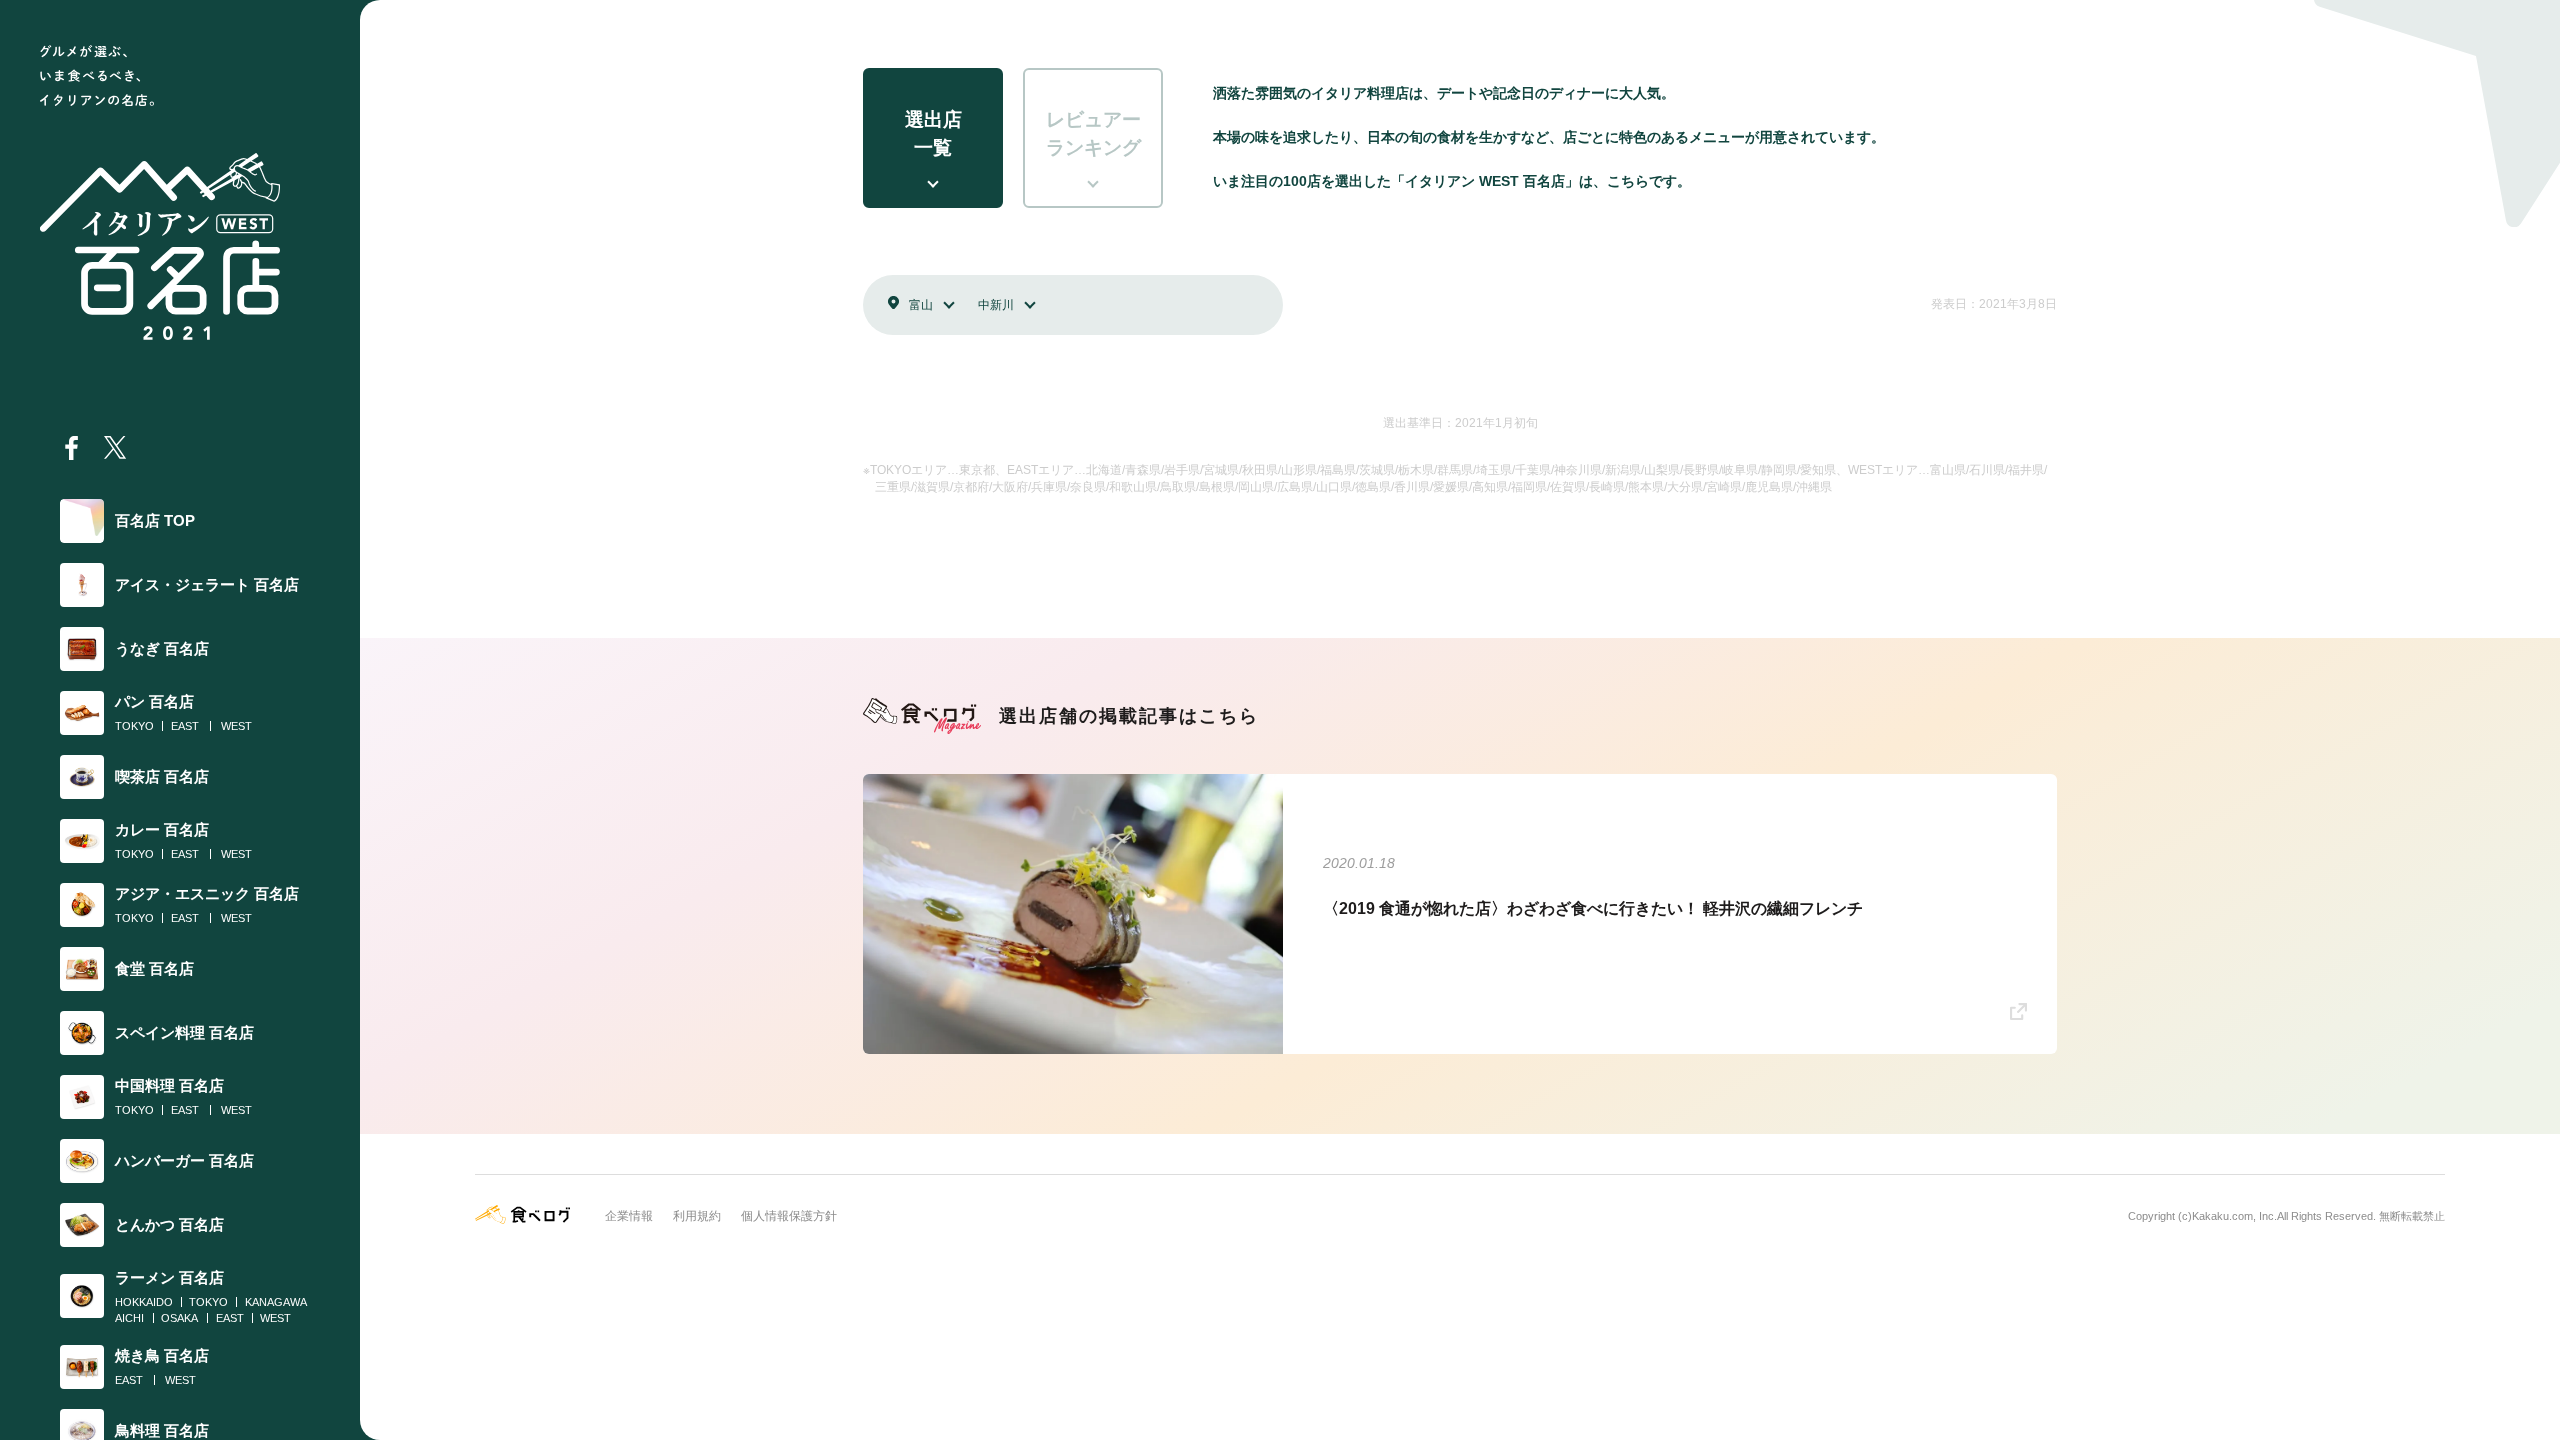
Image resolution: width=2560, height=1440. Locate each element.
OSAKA (179, 1318)
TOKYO (134, 726)
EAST (185, 726)
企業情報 (629, 1216)
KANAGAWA (276, 1302)
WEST (236, 726)
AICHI (129, 1318)
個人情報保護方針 (789, 1216)
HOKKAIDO (144, 1302)
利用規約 (697, 1216)
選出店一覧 (933, 134)
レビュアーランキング (1093, 134)
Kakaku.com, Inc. (2234, 1216)
